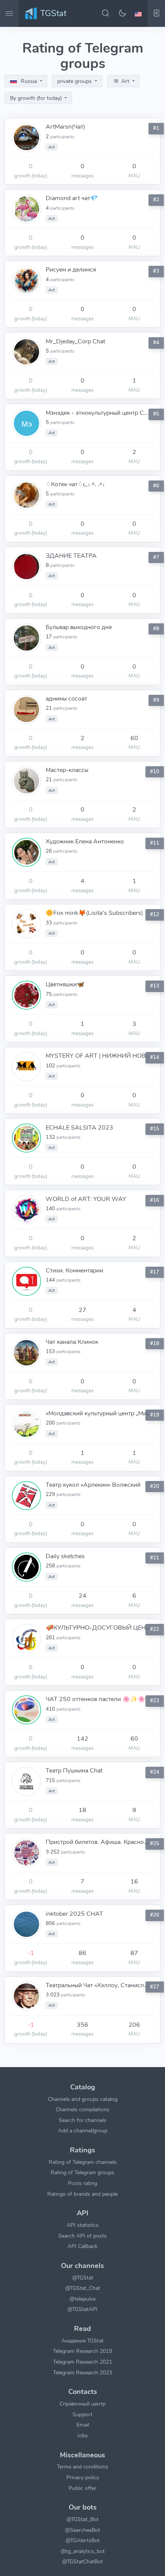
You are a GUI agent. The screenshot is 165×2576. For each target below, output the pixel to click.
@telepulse (82, 2299)
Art (125, 81)
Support (82, 2414)
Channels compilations (82, 2109)
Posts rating (82, 2183)
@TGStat (83, 2278)
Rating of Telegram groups (82, 2172)
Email (83, 2425)
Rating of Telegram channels (83, 2162)
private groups (75, 81)
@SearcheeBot (82, 2530)
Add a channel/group (83, 2130)
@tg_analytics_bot (83, 2551)
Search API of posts (82, 2236)
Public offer (82, 2488)
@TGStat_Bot (82, 2519)
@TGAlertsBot (83, 2540)
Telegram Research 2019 (82, 2351)
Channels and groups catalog (83, 2099)
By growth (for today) (37, 98)
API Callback (82, 2246)
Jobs (82, 2435)
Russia (29, 81)
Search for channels (82, 2120)
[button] (139, 13)
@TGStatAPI (82, 2309)
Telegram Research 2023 (82, 2372)
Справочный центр (82, 2404)
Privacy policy (83, 2477)
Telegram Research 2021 (82, 2362)
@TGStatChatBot (82, 2561)
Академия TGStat (82, 2341)
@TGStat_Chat (83, 2288)
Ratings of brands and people (82, 2194)
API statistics (83, 2225)
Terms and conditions (82, 2467)
